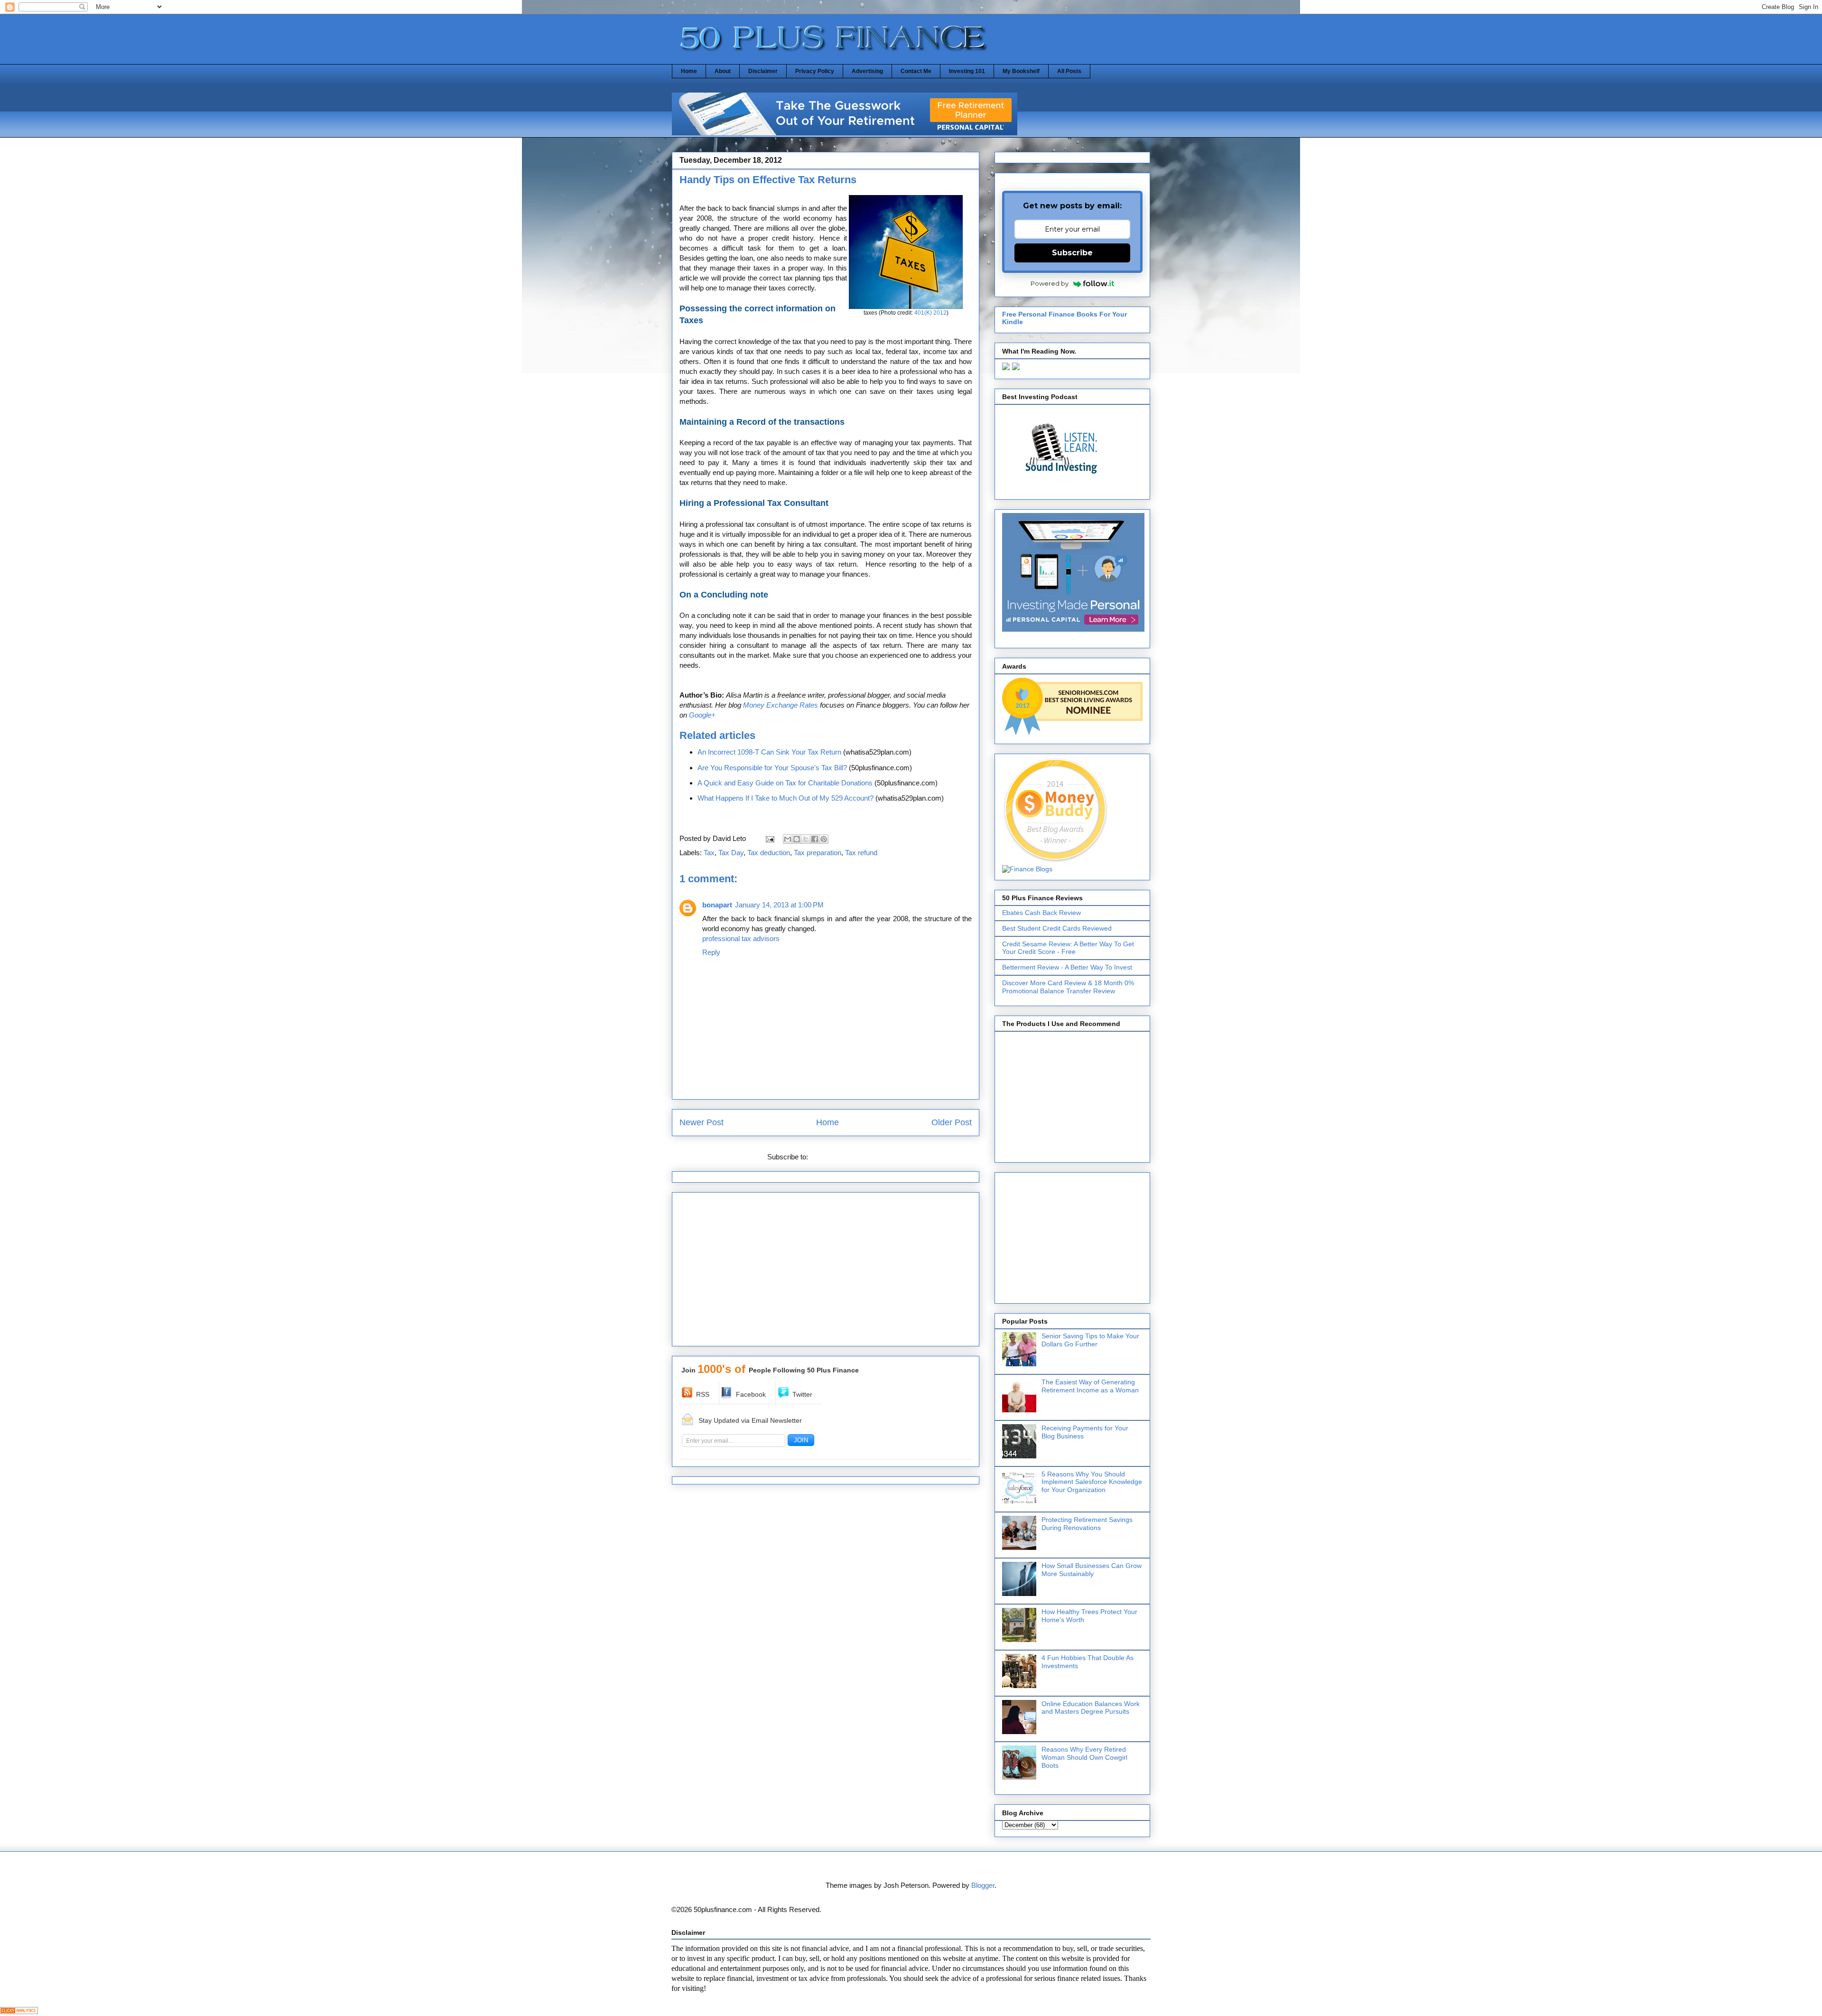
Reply (711, 952)
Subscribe (1072, 253)
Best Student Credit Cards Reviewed (1057, 928)
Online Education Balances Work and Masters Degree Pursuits (1091, 1708)
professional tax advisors (741, 938)
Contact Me (916, 71)
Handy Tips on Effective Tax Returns (768, 180)
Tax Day (731, 853)
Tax (709, 853)
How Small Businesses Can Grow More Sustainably (1092, 1570)
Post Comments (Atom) (847, 1157)
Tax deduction (769, 853)
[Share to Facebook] (815, 839)
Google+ (702, 715)
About (723, 71)
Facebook (751, 1394)
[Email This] (788, 839)
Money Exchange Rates (781, 705)
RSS (703, 1394)
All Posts (1069, 71)
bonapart (717, 905)
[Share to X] (806, 839)
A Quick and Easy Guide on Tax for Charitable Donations (785, 783)
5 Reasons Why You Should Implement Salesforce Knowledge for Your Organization (1092, 1482)
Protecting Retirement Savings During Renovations (1087, 1524)
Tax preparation (818, 853)
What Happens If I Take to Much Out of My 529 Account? (786, 798)
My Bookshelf (1021, 71)
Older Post (952, 1122)
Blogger (983, 1885)
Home (689, 71)
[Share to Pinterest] (824, 839)
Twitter (802, 1394)
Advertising (867, 71)
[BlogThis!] (797, 839)
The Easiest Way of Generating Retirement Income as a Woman (1090, 1386)
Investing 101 (967, 71)
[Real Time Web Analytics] (19, 2011)
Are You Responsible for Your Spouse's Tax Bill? (772, 768)
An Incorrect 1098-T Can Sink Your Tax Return (769, 752)
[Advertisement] (826, 1272)
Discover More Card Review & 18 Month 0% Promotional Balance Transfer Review (1068, 987)
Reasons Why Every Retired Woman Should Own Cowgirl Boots (1084, 1757)
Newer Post (702, 1122)
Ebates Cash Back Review (1041, 913)
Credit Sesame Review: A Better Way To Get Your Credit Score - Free (1068, 948)
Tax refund (861, 853)
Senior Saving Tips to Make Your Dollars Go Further (1090, 1340)
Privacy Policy (815, 71)
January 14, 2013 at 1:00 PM (779, 905)
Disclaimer (763, 71)
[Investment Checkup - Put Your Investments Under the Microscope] (845, 133)
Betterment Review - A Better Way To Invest (1067, 967)
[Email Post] (769, 838)
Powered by (1050, 283)
